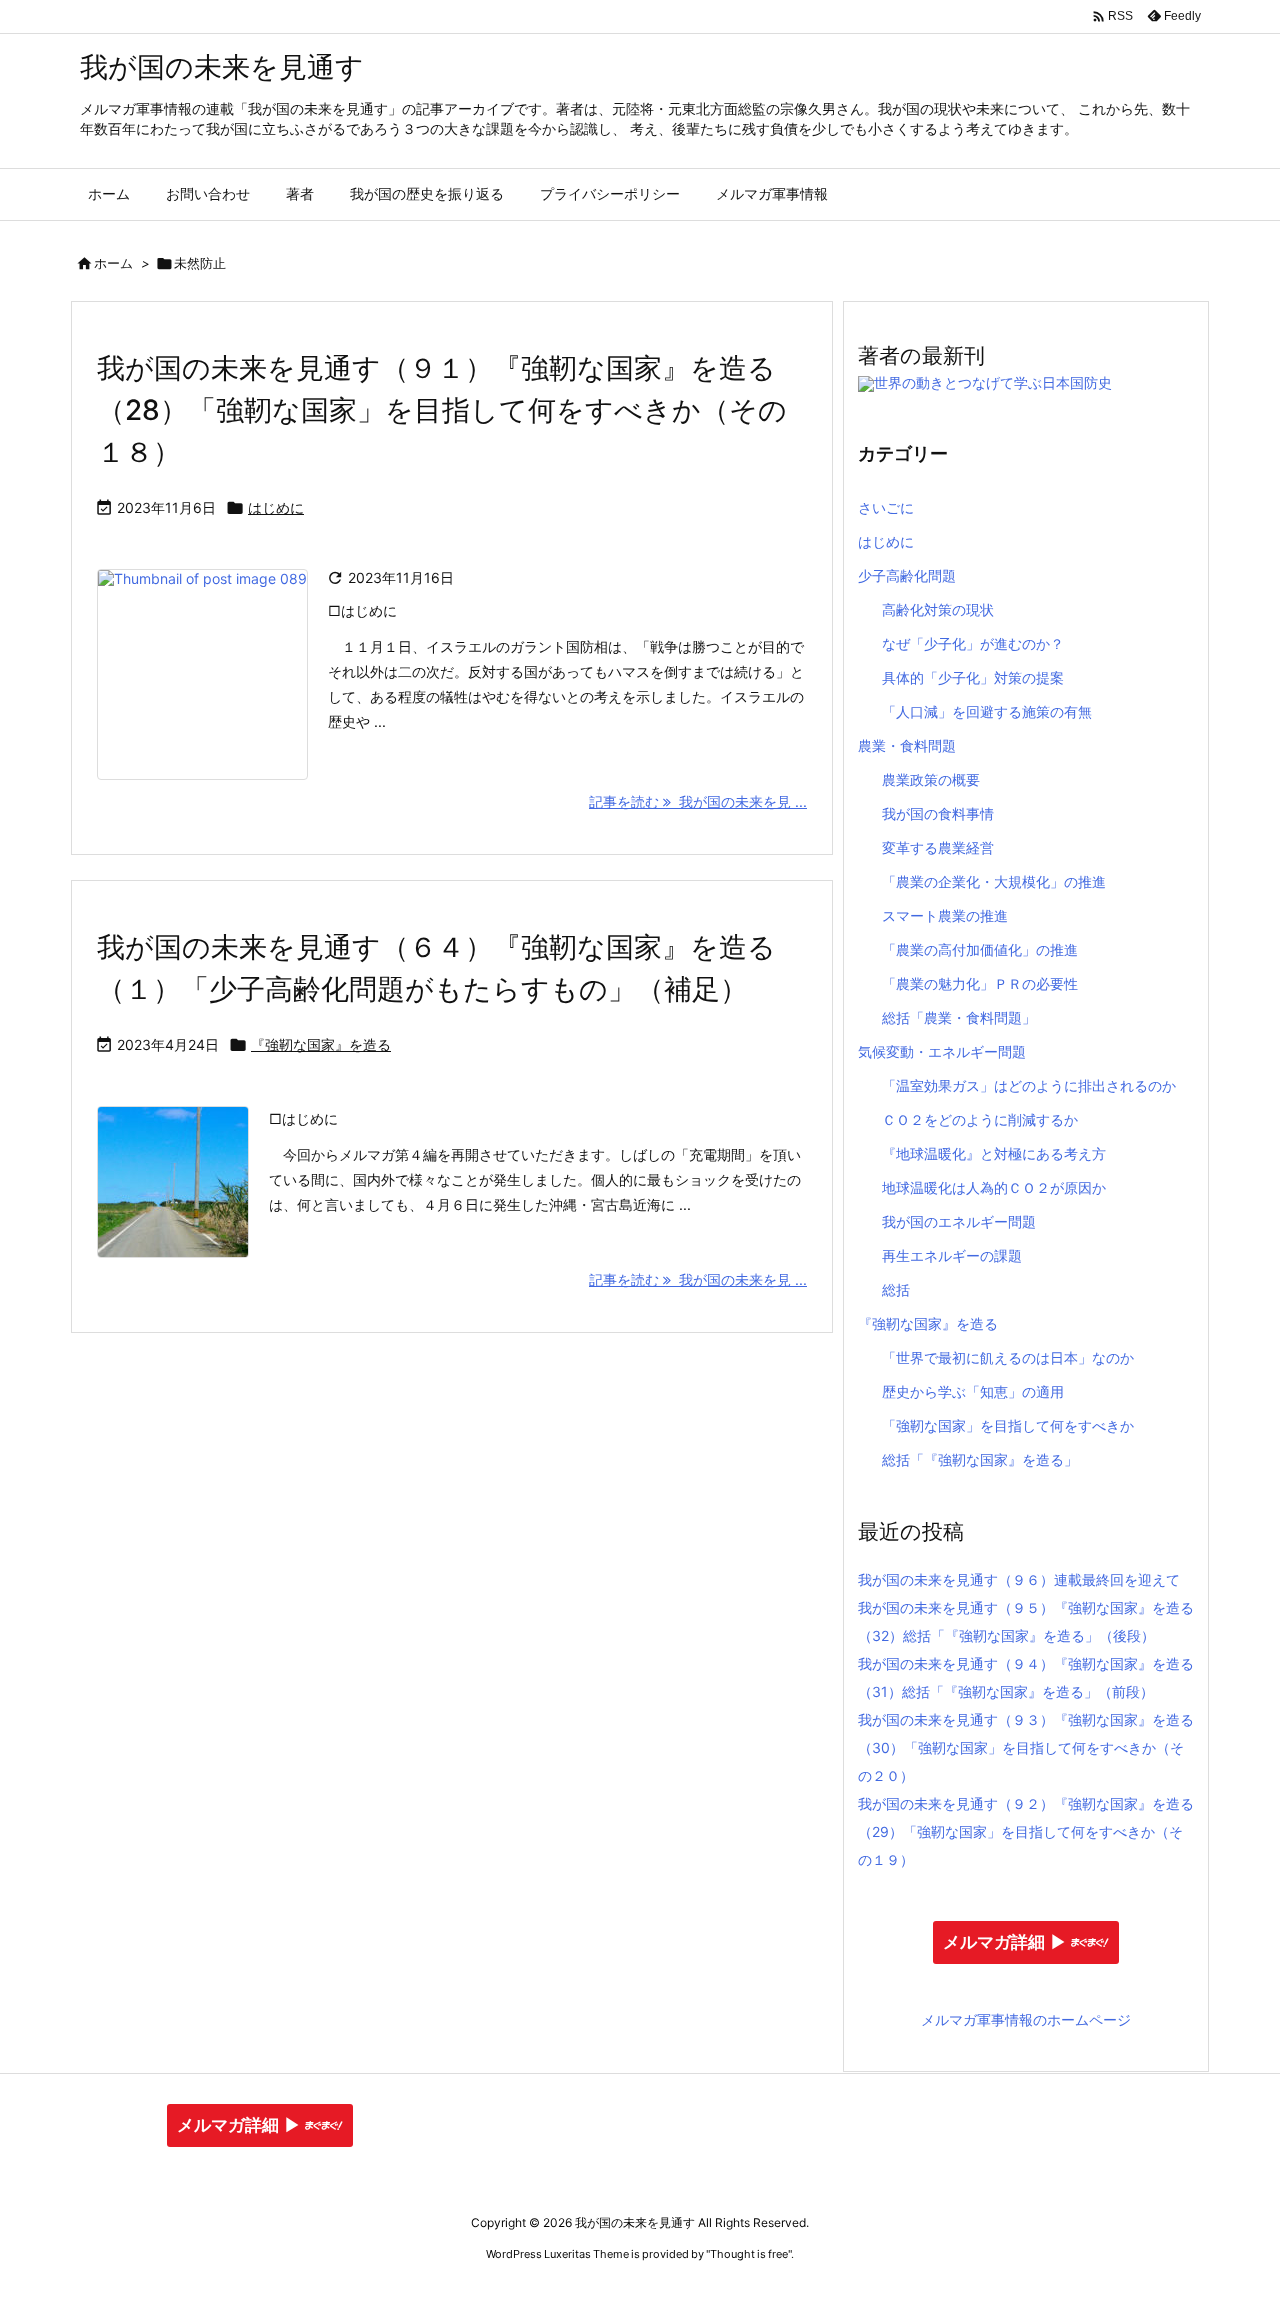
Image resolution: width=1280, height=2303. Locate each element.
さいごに (886, 507)
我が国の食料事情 (938, 813)
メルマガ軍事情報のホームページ (1026, 2019)
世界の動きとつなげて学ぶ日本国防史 (993, 382)
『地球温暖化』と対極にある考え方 (994, 1153)
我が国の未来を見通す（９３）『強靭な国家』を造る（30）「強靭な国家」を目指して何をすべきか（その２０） (1026, 1747)
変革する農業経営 (938, 847)
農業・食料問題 (907, 745)
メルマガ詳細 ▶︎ (1005, 1942)
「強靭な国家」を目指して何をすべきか (1008, 1425)
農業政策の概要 (931, 779)
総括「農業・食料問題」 (959, 1017)
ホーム (113, 263)
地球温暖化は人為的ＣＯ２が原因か (994, 1187)
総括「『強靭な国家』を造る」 (980, 1459)
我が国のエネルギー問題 (959, 1221)
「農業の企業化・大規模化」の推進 (994, 881)
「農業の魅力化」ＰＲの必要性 (980, 983)
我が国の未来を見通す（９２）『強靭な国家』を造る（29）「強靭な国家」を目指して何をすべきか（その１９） (1026, 1831)
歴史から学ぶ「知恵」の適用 (973, 1391)
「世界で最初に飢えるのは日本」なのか (1008, 1357)
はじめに (276, 507)
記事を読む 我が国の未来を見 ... (698, 801)
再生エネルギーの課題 (952, 1255)
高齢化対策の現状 (938, 609)
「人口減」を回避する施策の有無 (987, 711)
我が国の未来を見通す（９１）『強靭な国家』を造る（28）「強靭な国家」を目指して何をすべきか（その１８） (442, 410)
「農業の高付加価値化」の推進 (980, 949)
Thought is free (749, 2254)
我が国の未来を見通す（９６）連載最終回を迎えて (1019, 1579)
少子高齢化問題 (907, 575)
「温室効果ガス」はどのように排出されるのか (1029, 1085)
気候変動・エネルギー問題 (942, 1051)
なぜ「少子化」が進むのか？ (973, 643)
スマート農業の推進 (945, 915)
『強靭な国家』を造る (321, 1044)
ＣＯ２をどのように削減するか (980, 1119)
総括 (896, 1289)
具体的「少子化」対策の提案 (973, 677)
